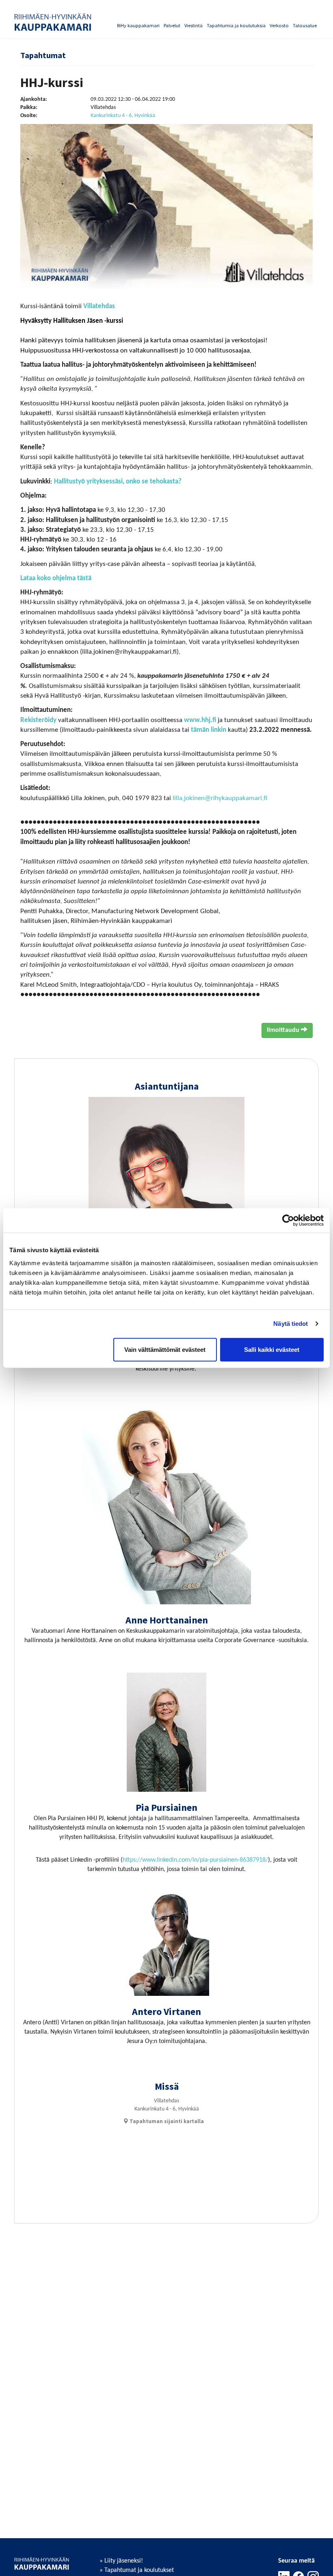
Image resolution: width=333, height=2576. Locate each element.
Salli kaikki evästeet (272, 1349)
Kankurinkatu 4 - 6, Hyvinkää (123, 116)
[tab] (163, 2121)
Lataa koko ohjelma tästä (56, 578)
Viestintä (194, 25)
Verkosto (279, 25)
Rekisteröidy (38, 720)
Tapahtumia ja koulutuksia (236, 25)
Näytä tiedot (291, 1324)
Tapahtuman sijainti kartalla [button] (166, 2121)
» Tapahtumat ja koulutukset (137, 2570)
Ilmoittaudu (284, 1030)
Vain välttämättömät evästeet (165, 1349)
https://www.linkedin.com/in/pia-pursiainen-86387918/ (195, 1860)
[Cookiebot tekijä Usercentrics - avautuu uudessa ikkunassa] (288, 1221)
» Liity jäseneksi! (121, 2561)
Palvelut (172, 25)
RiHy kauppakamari (138, 25)
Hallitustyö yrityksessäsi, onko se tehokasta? (118, 482)
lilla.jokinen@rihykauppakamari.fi (220, 798)
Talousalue (305, 25)
